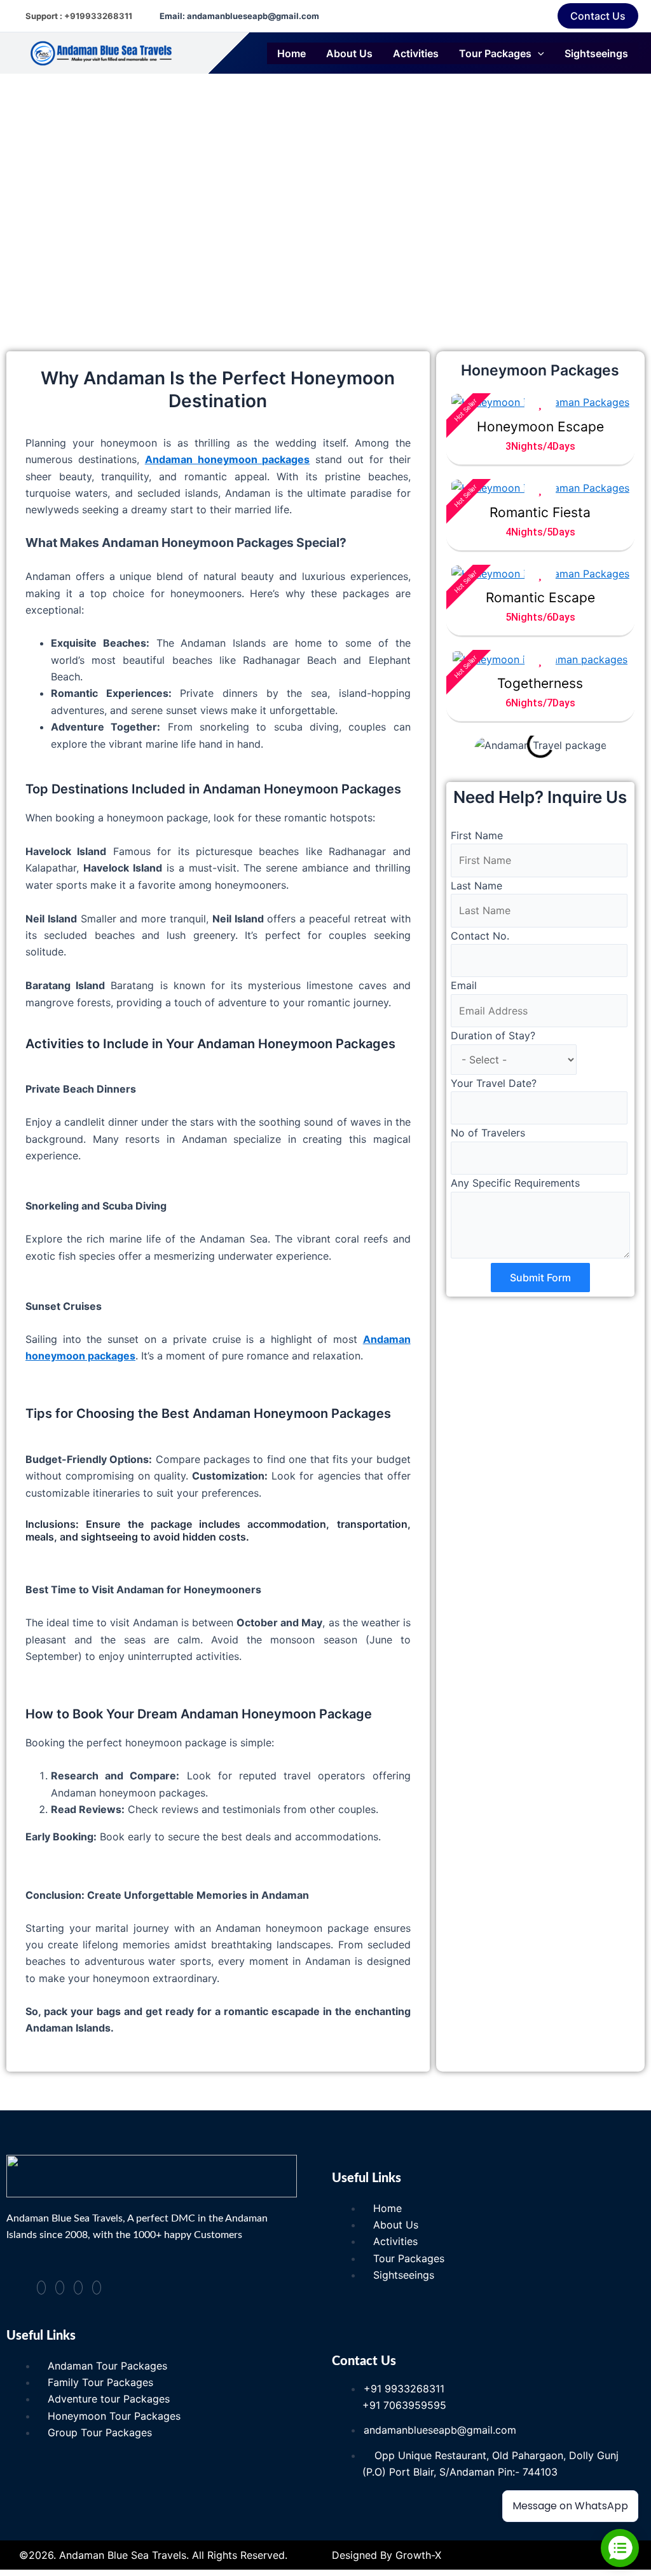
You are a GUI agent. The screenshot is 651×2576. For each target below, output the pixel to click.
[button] (598, 16)
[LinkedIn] (97, 2288)
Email (464, 985)
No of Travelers (488, 1133)
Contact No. (480, 936)
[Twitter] (78, 2288)
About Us (349, 53)
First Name (477, 835)
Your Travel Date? (494, 1083)
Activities (416, 53)
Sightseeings (596, 53)
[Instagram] (60, 2288)
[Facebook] (41, 2288)
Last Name (476, 886)
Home (291, 53)
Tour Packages (495, 53)
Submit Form (540, 1278)
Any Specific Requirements (515, 1183)
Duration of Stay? (493, 1035)
